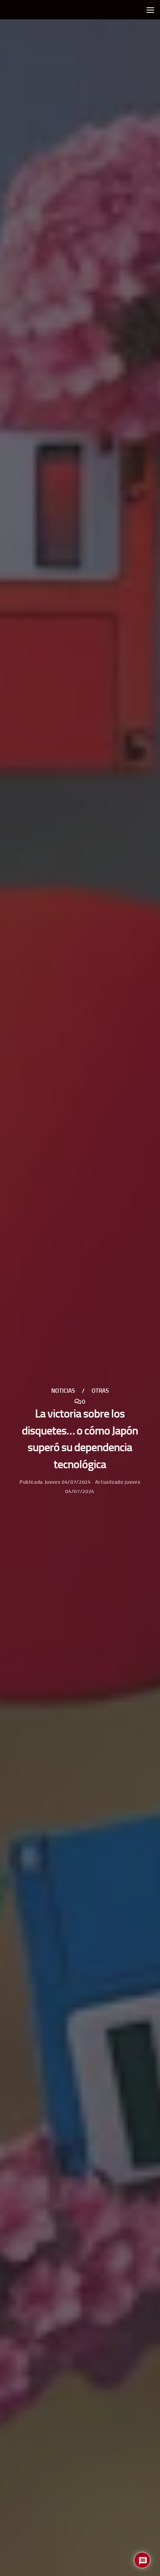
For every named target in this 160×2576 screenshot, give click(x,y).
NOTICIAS (63, 1391)
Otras (100, 1391)
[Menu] (150, 10)
